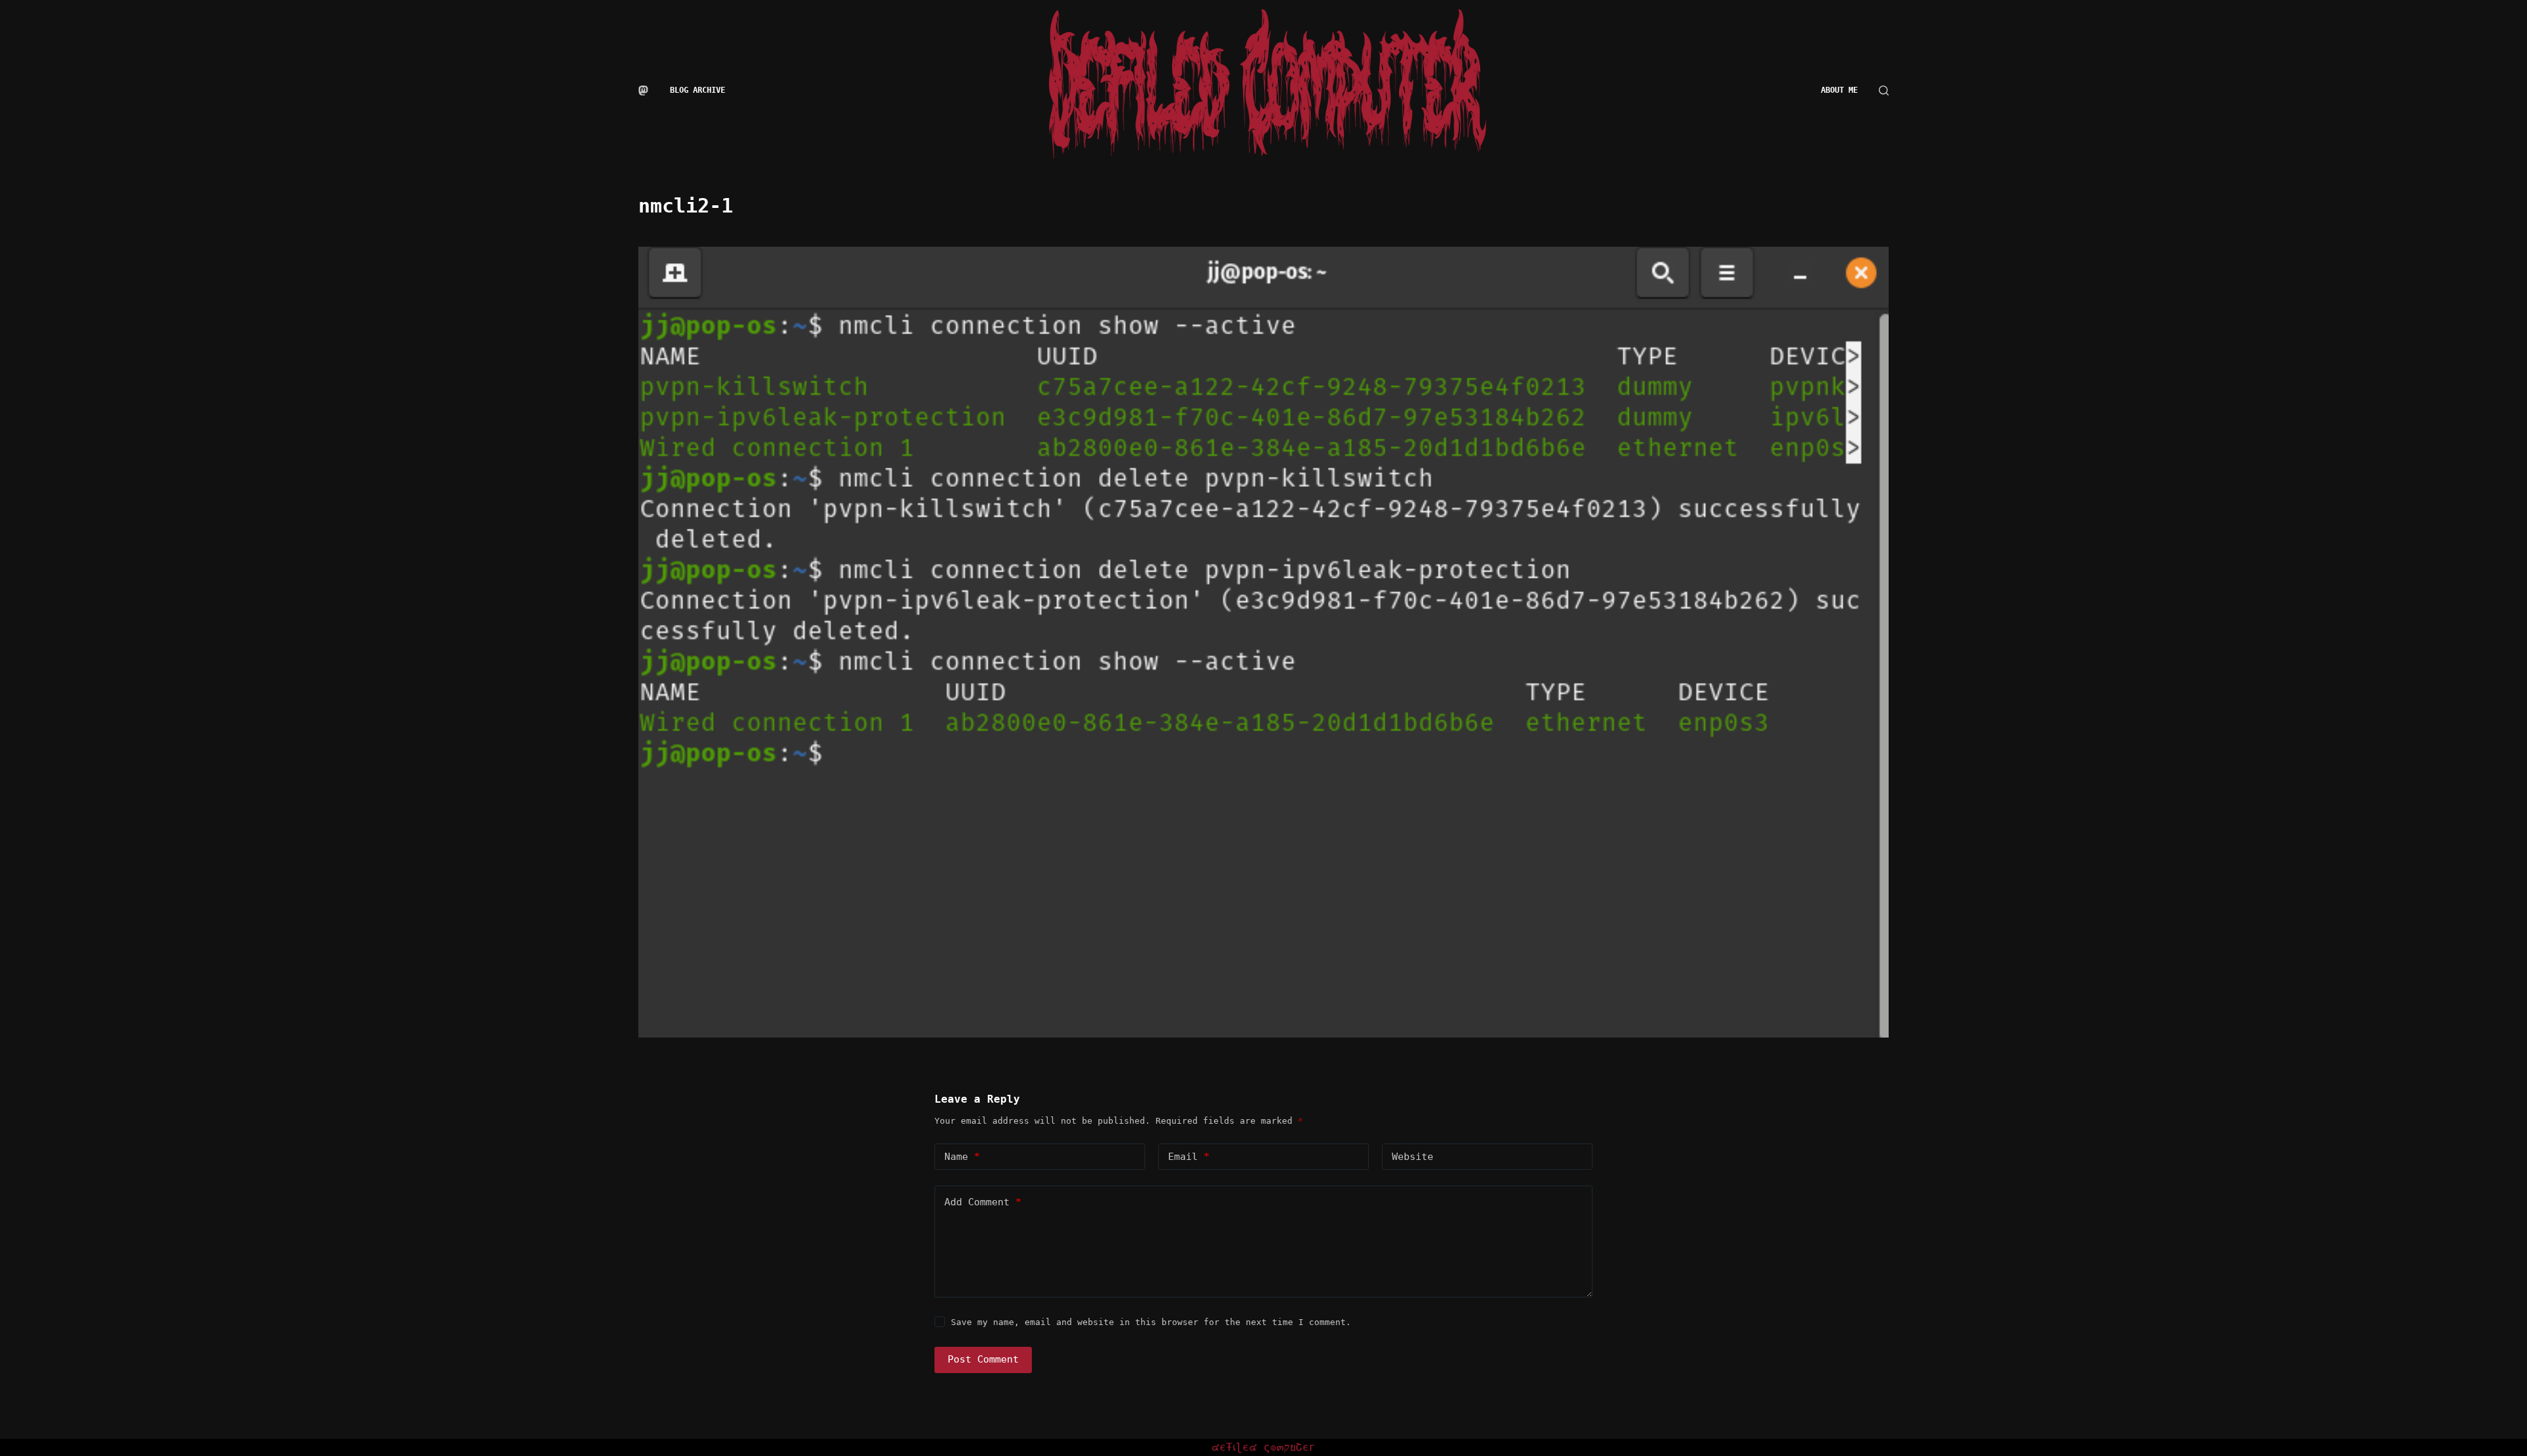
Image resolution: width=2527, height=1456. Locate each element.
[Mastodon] (643, 90)
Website (1413, 1157)
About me (1839, 90)
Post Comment (983, 1359)
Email (1189, 1157)
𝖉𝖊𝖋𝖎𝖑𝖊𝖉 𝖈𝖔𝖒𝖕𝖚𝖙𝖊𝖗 (1264, 1447)
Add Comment (983, 1202)
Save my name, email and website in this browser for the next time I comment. (1151, 1322)
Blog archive (698, 90)
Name (962, 1157)
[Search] (1884, 90)
